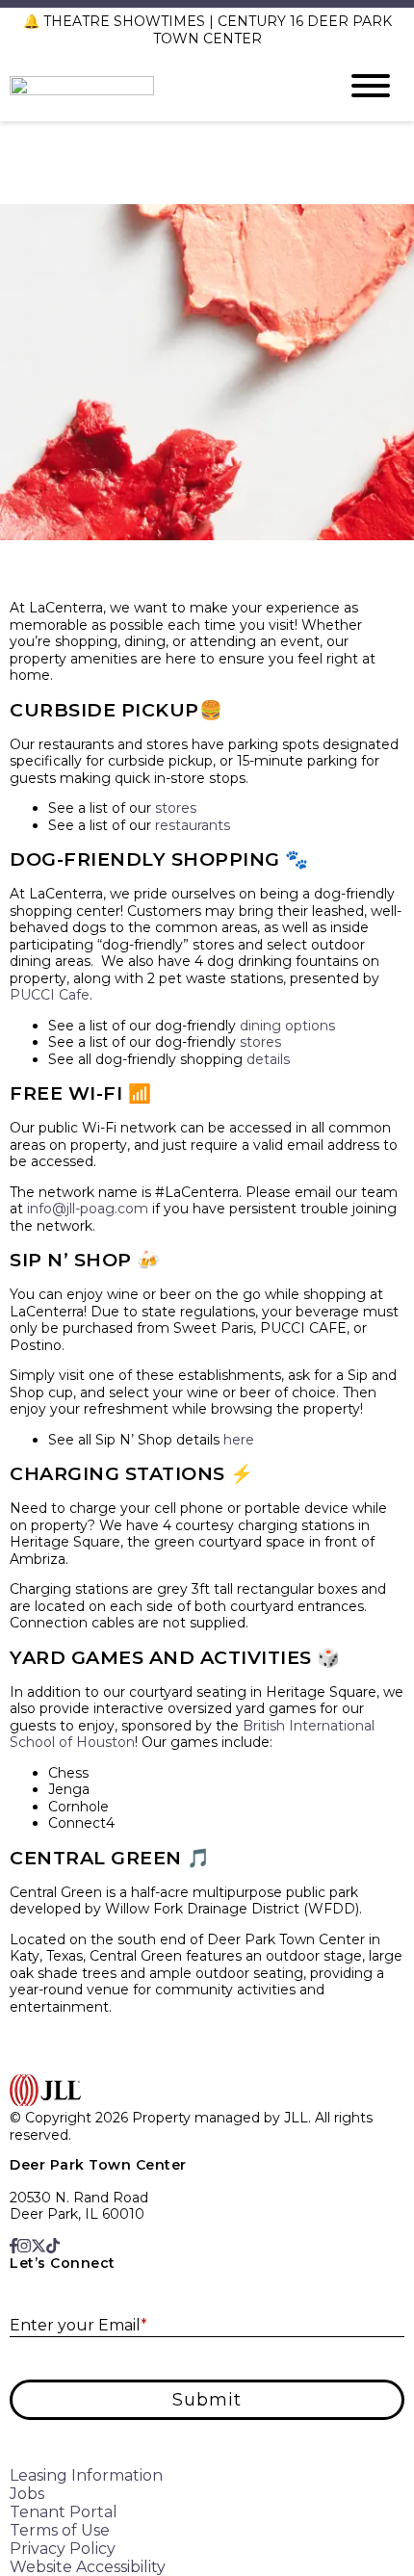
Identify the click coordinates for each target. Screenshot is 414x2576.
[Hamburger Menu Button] (371, 86)
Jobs (27, 2494)
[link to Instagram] (24, 2246)
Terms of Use (60, 2530)
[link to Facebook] (13, 2246)
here (239, 1440)
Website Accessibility (88, 2567)
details (268, 1059)
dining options (287, 1026)
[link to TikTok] (53, 2246)
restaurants (193, 825)
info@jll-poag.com (88, 1209)
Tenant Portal (64, 2512)
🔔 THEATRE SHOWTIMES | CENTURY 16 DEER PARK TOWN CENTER (207, 30)
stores (176, 808)
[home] (159, 86)
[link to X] (39, 2246)
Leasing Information (86, 2475)
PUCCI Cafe (50, 995)
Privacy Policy (63, 2549)
